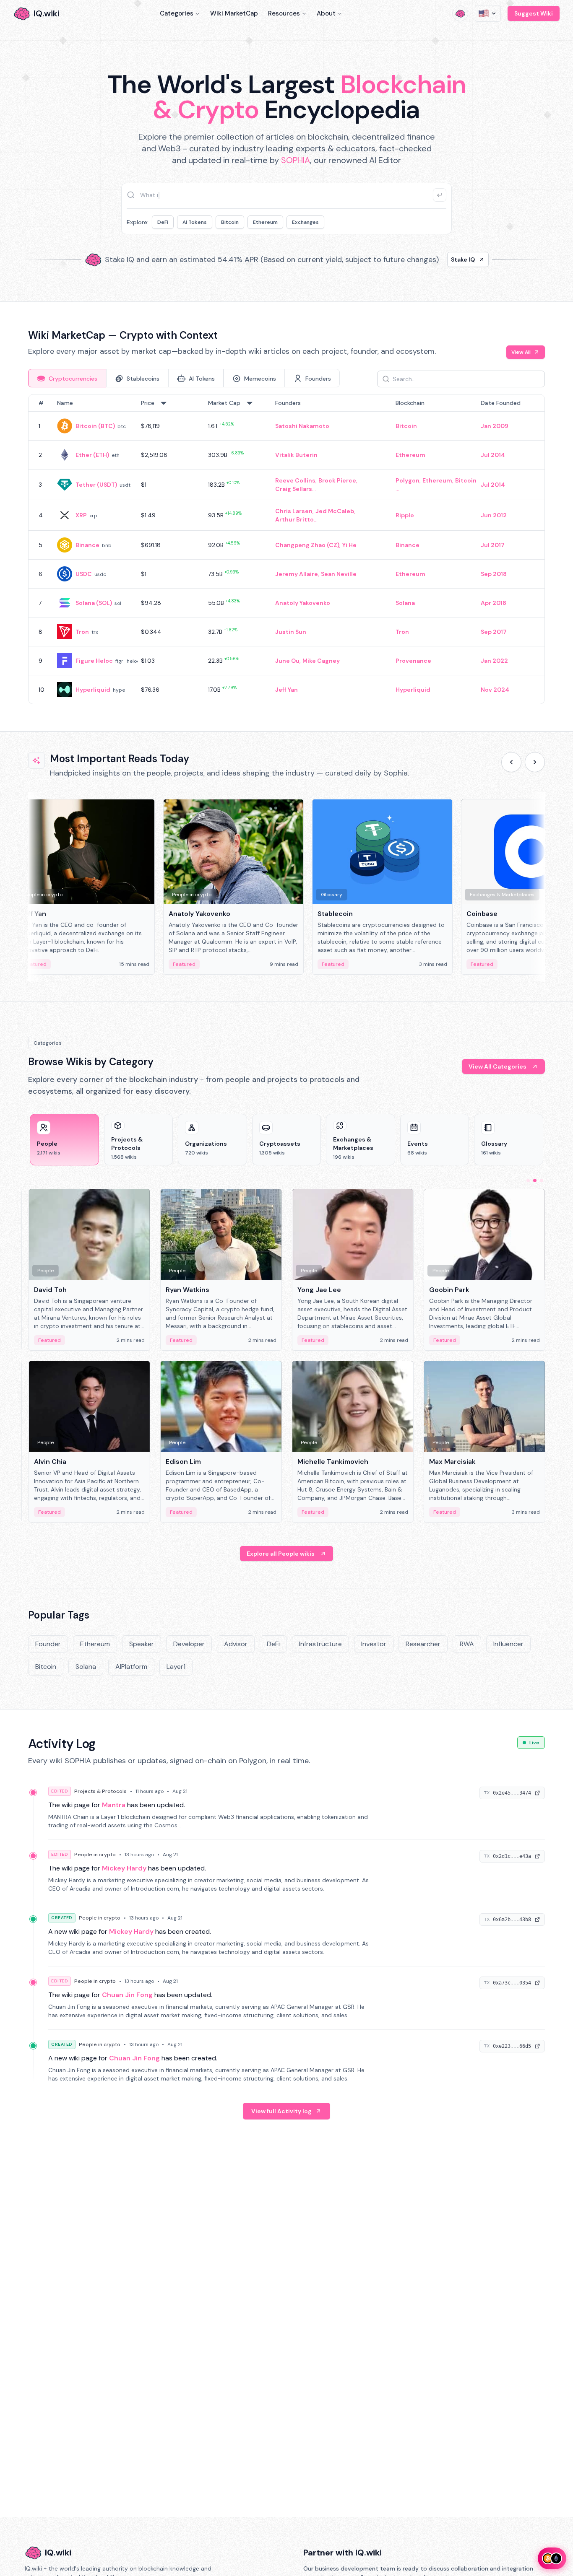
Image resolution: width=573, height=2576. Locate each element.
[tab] (67, 378)
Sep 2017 (494, 632)
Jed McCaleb (335, 511)
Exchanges (305, 222)
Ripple (405, 515)
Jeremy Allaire (297, 574)
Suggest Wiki (534, 13)
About (326, 13)
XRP (81, 515)
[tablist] (184, 378)
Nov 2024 (495, 690)
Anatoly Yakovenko (303, 603)
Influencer (508, 1644)
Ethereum (265, 222)
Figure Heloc (94, 661)
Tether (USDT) (96, 485)
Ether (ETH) (92, 455)
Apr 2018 (494, 603)
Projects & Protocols (100, 1791)
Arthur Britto (294, 519)
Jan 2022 (494, 661)
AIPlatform (131, 1667)
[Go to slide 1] (528, 1180)
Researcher (423, 1644)
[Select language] (488, 13)
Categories (177, 13)
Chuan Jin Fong (127, 1995)
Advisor (236, 1644)
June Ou (287, 661)
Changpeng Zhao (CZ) (307, 545)
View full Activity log (281, 2111)
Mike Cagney (321, 661)
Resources (284, 13)
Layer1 (176, 1667)
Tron (82, 632)
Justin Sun (291, 632)
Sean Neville (339, 574)
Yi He (349, 545)
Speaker (142, 1644)
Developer (189, 1644)
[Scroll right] (535, 762)
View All (521, 352)
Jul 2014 (493, 455)
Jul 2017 (493, 545)
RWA (467, 1644)
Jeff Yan (286, 690)
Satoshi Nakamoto (302, 426)
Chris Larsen (294, 511)
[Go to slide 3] (542, 1180)
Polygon (408, 480)
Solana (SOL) (94, 603)
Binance (87, 545)
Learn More (430, 259)
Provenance (413, 661)
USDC (84, 574)
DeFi (163, 222)
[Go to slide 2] (535, 1180)
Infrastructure (320, 1644)
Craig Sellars (294, 489)
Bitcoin (230, 222)
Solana (405, 603)
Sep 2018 (494, 574)
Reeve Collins (295, 480)
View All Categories (497, 1066)
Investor (374, 1644)
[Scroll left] (511, 762)
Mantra (114, 1805)
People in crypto (95, 1855)
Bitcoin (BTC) (95, 426)
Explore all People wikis (281, 1554)
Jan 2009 (495, 426)
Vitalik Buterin (296, 455)
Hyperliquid (93, 690)
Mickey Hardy (124, 1868)
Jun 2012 (494, 515)
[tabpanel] (286, 549)
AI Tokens (195, 222)
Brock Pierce (337, 480)
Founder (48, 1644)
